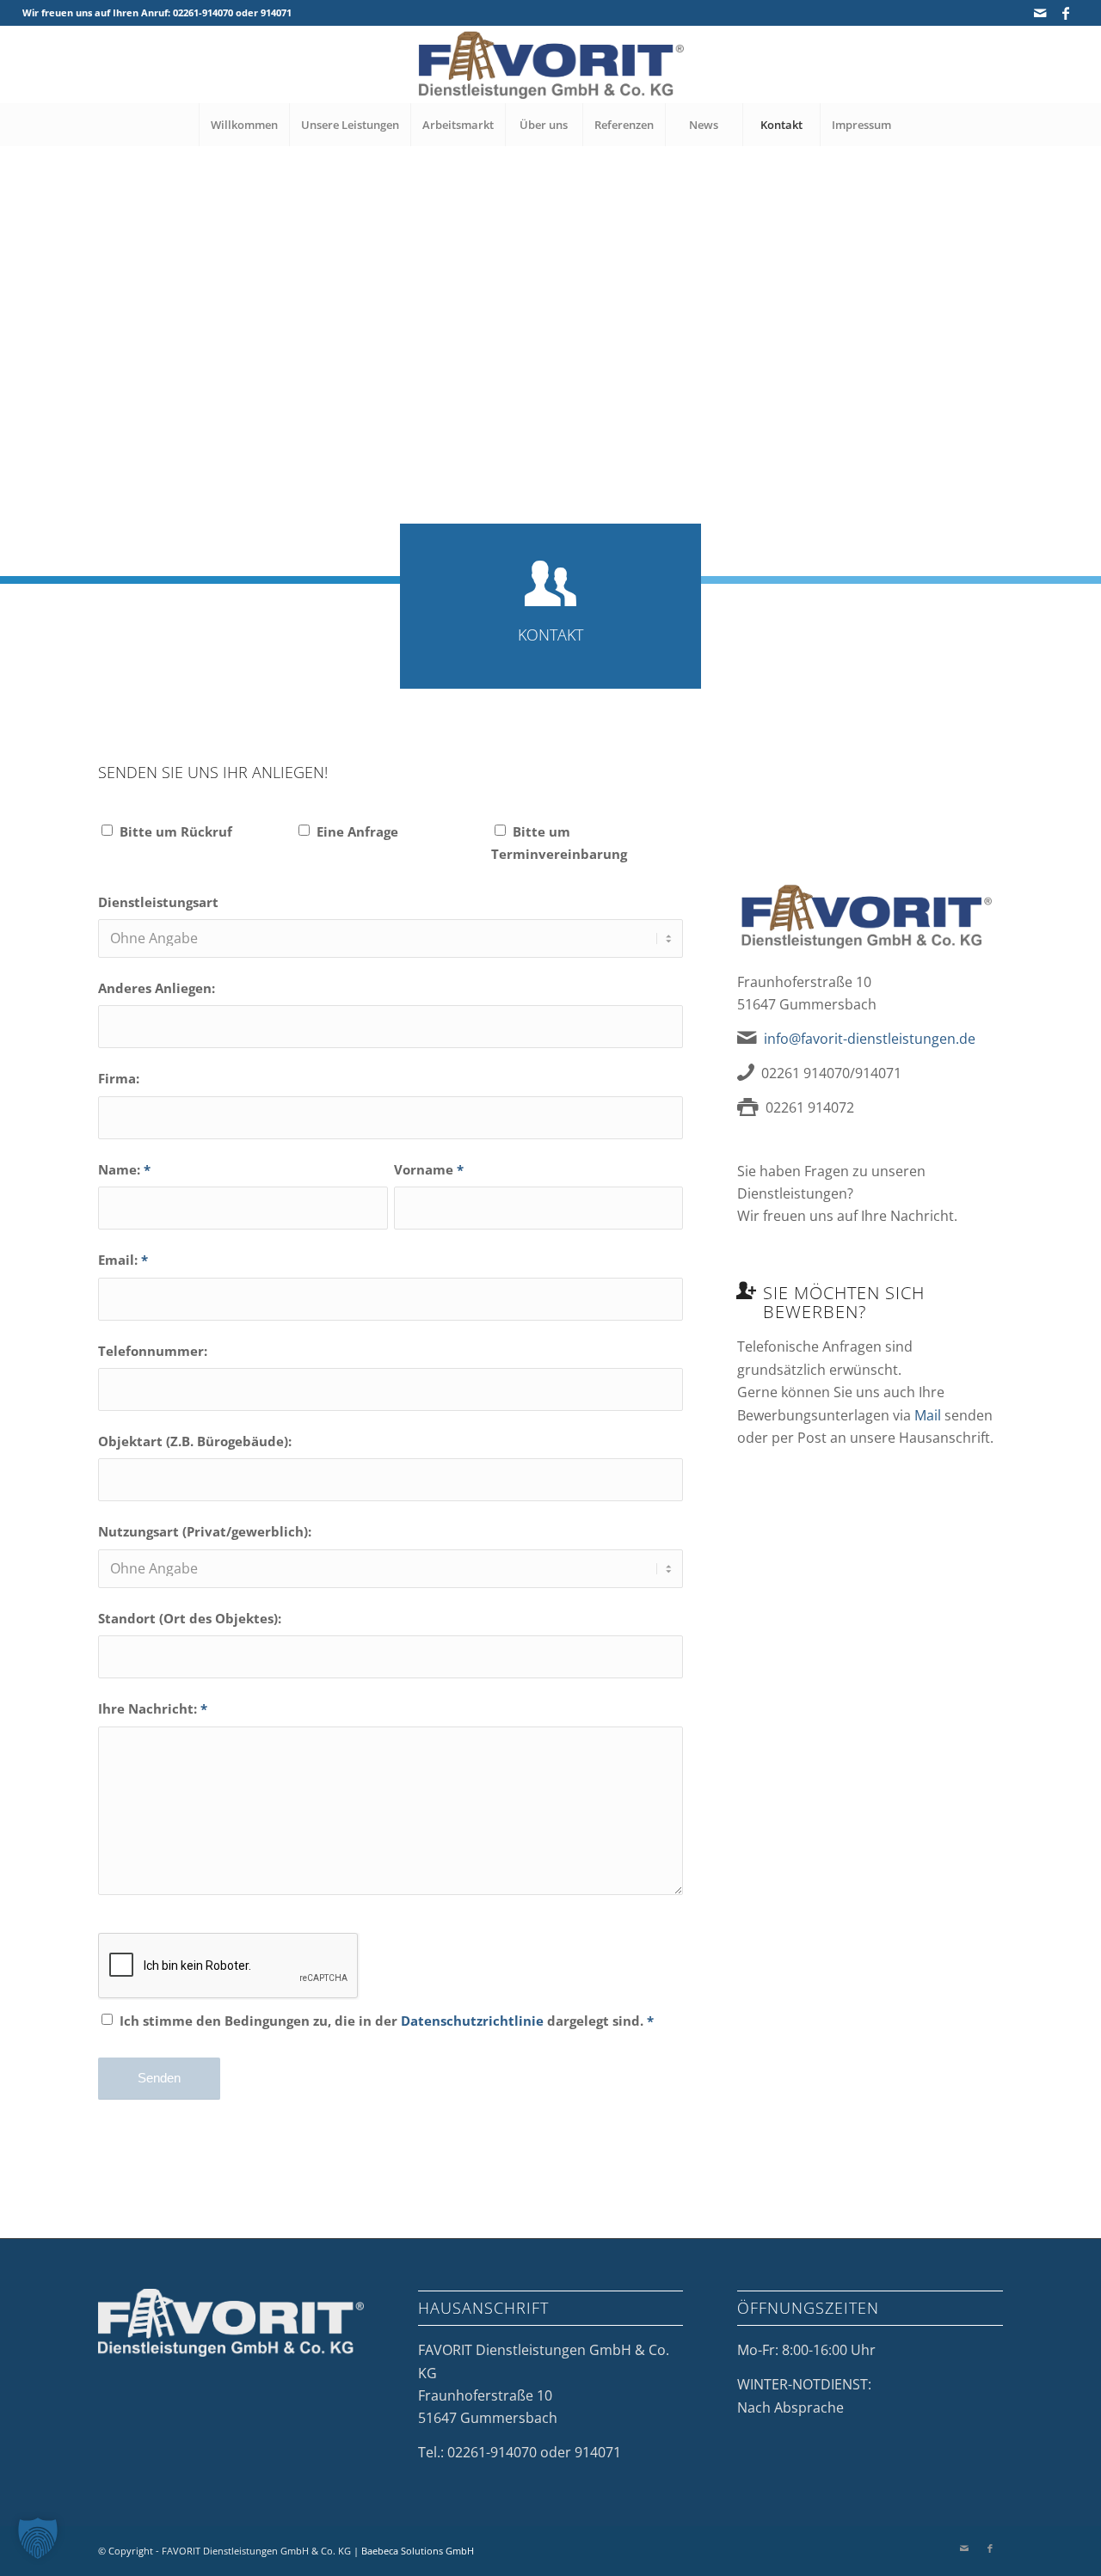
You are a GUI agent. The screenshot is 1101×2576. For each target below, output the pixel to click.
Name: (124, 1169)
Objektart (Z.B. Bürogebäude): (195, 1441)
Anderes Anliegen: (157, 988)
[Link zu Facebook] (1066, 13)
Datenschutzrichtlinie (472, 2021)
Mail (928, 1415)
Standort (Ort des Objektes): (190, 1618)
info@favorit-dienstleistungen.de (870, 1039)
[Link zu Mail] (1039, 13)
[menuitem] (244, 125)
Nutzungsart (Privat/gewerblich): (205, 1531)
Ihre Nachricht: (153, 1708)
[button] (38, 2538)
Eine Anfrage (357, 831)
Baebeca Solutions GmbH (418, 2551)
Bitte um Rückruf (176, 831)
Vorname (429, 1169)
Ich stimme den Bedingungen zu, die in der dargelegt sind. (387, 2021)
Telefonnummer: (153, 1351)
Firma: (119, 1078)
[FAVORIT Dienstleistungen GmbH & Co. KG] (550, 64)
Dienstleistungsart (158, 902)
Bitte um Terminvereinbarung (559, 843)
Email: (123, 1260)
